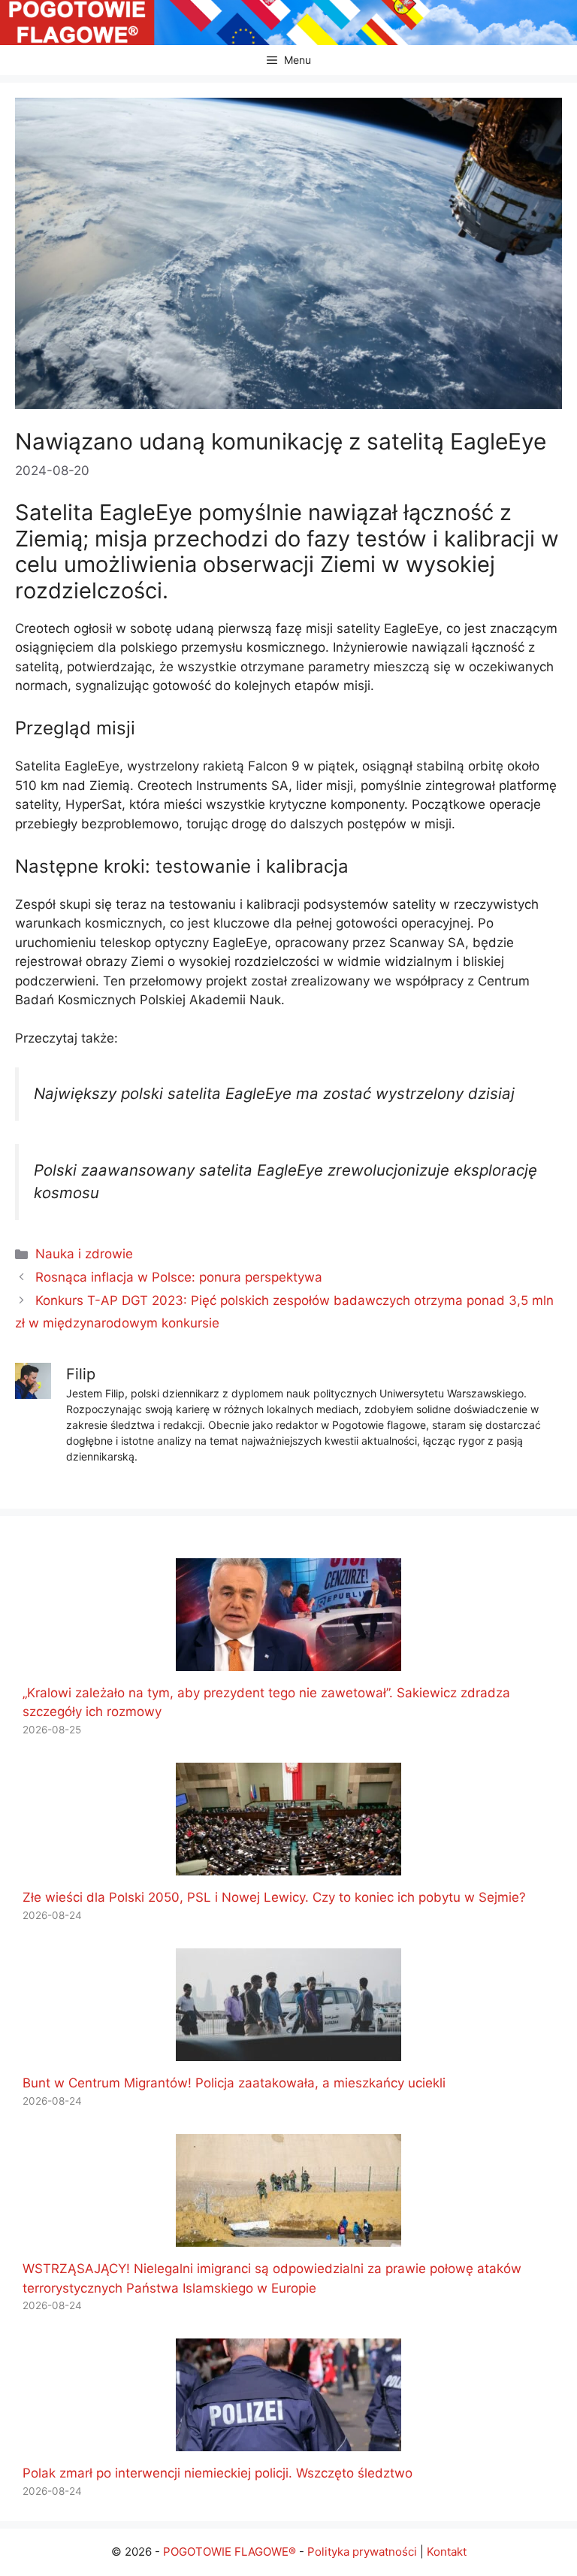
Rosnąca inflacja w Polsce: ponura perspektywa (179, 1277)
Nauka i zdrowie (84, 1254)
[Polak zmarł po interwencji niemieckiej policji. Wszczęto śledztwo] (288, 2441)
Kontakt (447, 2552)
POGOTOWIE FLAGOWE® (230, 2552)
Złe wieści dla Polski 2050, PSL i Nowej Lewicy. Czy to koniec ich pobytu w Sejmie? (274, 1897)
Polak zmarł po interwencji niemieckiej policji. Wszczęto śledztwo (218, 2473)
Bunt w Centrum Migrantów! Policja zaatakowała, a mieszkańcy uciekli (234, 2083)
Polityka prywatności (362, 2552)
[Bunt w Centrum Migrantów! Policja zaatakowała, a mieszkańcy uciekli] (288, 2051)
